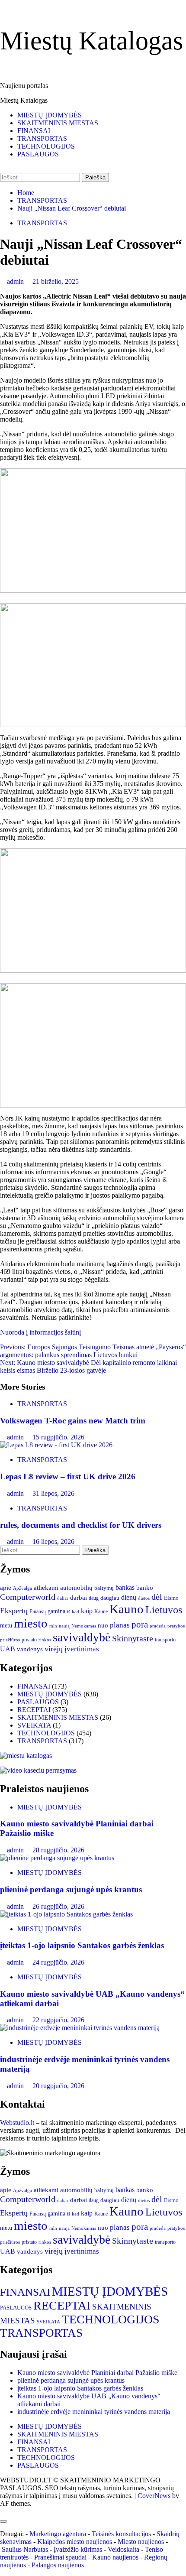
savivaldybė (82, 1637)
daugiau (110, 1598)
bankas (125, 1588)
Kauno (127, 1609)
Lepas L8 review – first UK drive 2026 (68, 1476)
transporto (165, 1640)
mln (53, 1626)
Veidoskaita (123, 2549)
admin (16, 281)
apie (6, 1588)
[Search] (3, 169)
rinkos (45, 1640)
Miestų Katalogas (91, 41)
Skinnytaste (133, 1638)
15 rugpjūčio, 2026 (58, 1437)
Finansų (38, 1612)
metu (6, 1626)
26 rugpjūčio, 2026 (58, 1906)
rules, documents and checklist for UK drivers (81, 1525)
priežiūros (10, 1640)
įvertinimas (82, 1649)
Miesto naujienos (141, 2542)
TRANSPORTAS (42, 138)
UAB (8, 1649)
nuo (103, 1625)
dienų (129, 1597)
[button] (93, 531)
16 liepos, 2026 (53, 1541)
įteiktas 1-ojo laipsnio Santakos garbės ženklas (82, 1945)
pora (140, 1624)
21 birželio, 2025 (56, 281)
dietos (144, 1598)
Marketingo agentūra (58, 2534)
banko (145, 1588)
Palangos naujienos (58, 2565)
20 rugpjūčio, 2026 (58, 2086)
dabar (63, 1598)
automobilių (76, 1588)
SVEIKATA (34, 1725)
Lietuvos (164, 1610)
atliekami (46, 1588)
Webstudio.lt (17, 2123)
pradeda (158, 1626)
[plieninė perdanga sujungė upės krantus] (57, 1858)
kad (75, 1611)
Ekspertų (14, 1611)
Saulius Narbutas (25, 2549)
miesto (31, 1623)
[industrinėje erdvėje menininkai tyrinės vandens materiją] (80, 2028)
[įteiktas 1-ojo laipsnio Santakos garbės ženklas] (66, 1914)
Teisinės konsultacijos (121, 2534)
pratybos (176, 1626)
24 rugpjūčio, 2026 (58, 1962)
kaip (87, 1611)
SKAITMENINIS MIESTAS (58, 123)
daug (94, 1598)
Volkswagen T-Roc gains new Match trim (73, 1421)
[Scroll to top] (3, 2511)
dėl (157, 1597)
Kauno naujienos (115, 2557)
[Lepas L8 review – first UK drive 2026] (56, 1445)
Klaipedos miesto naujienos (75, 2542)
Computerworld (28, 1597)
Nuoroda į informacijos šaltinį (40, 1332)
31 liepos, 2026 (53, 1493)
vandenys (30, 1649)
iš (69, 1611)
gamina (56, 1611)
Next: (88, 1366)
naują (64, 1626)
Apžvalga (22, 1588)
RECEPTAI (34, 1710)
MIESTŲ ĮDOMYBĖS (50, 115)
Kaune (101, 1611)
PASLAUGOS (38, 154)
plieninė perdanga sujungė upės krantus (71, 1889)
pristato (29, 1640)
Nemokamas (84, 1626)
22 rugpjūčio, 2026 (58, 2020)
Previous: (93, 1351)
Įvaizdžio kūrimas (78, 2549)
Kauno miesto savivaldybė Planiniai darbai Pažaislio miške (97, 2373)
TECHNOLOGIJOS (46, 146)
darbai (79, 1597)
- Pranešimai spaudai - (61, 2557)
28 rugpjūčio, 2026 (58, 1850)
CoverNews (154, 2496)
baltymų (104, 1588)
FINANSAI (34, 131)
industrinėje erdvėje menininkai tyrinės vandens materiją (94, 2412)
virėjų (54, 1649)
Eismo (171, 1598)
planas (120, 1625)
